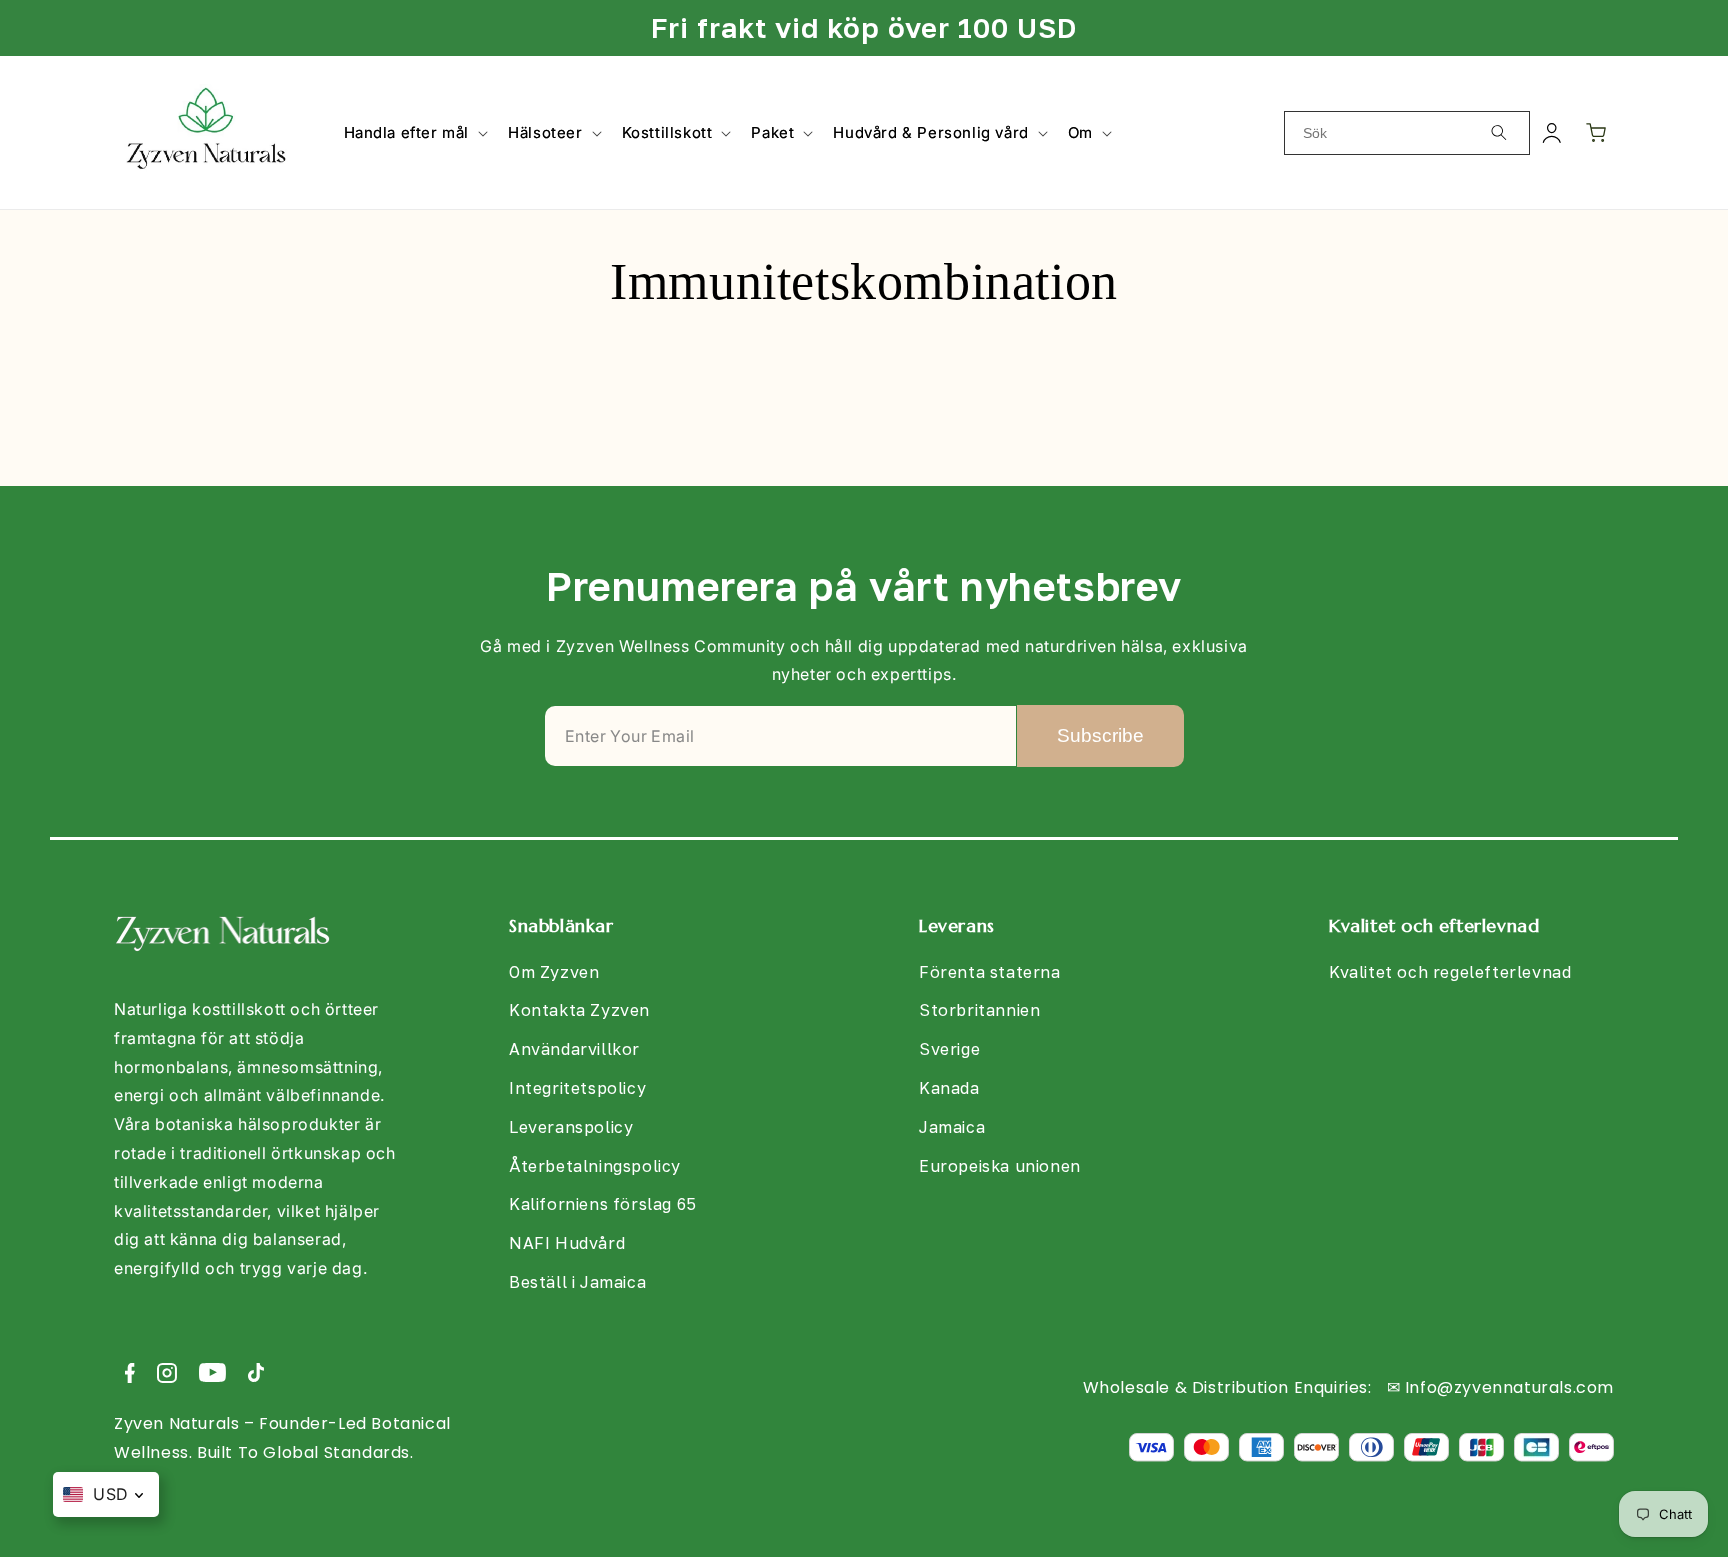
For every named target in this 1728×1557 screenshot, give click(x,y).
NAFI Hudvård (567, 1243)
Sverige (949, 1049)
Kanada (949, 1088)
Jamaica (952, 1127)
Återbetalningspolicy (595, 1166)
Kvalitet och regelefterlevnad (1450, 972)
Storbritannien (979, 1010)
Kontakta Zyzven (579, 1010)
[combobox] (1407, 133)
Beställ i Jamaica (577, 1282)
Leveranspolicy (571, 1127)
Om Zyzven (554, 972)
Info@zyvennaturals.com (1509, 1387)
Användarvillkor (574, 1049)
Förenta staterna (990, 972)
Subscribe (1100, 735)
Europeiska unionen (1000, 1166)
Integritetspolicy (577, 1088)
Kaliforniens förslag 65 (603, 1204)
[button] (414, 133)
